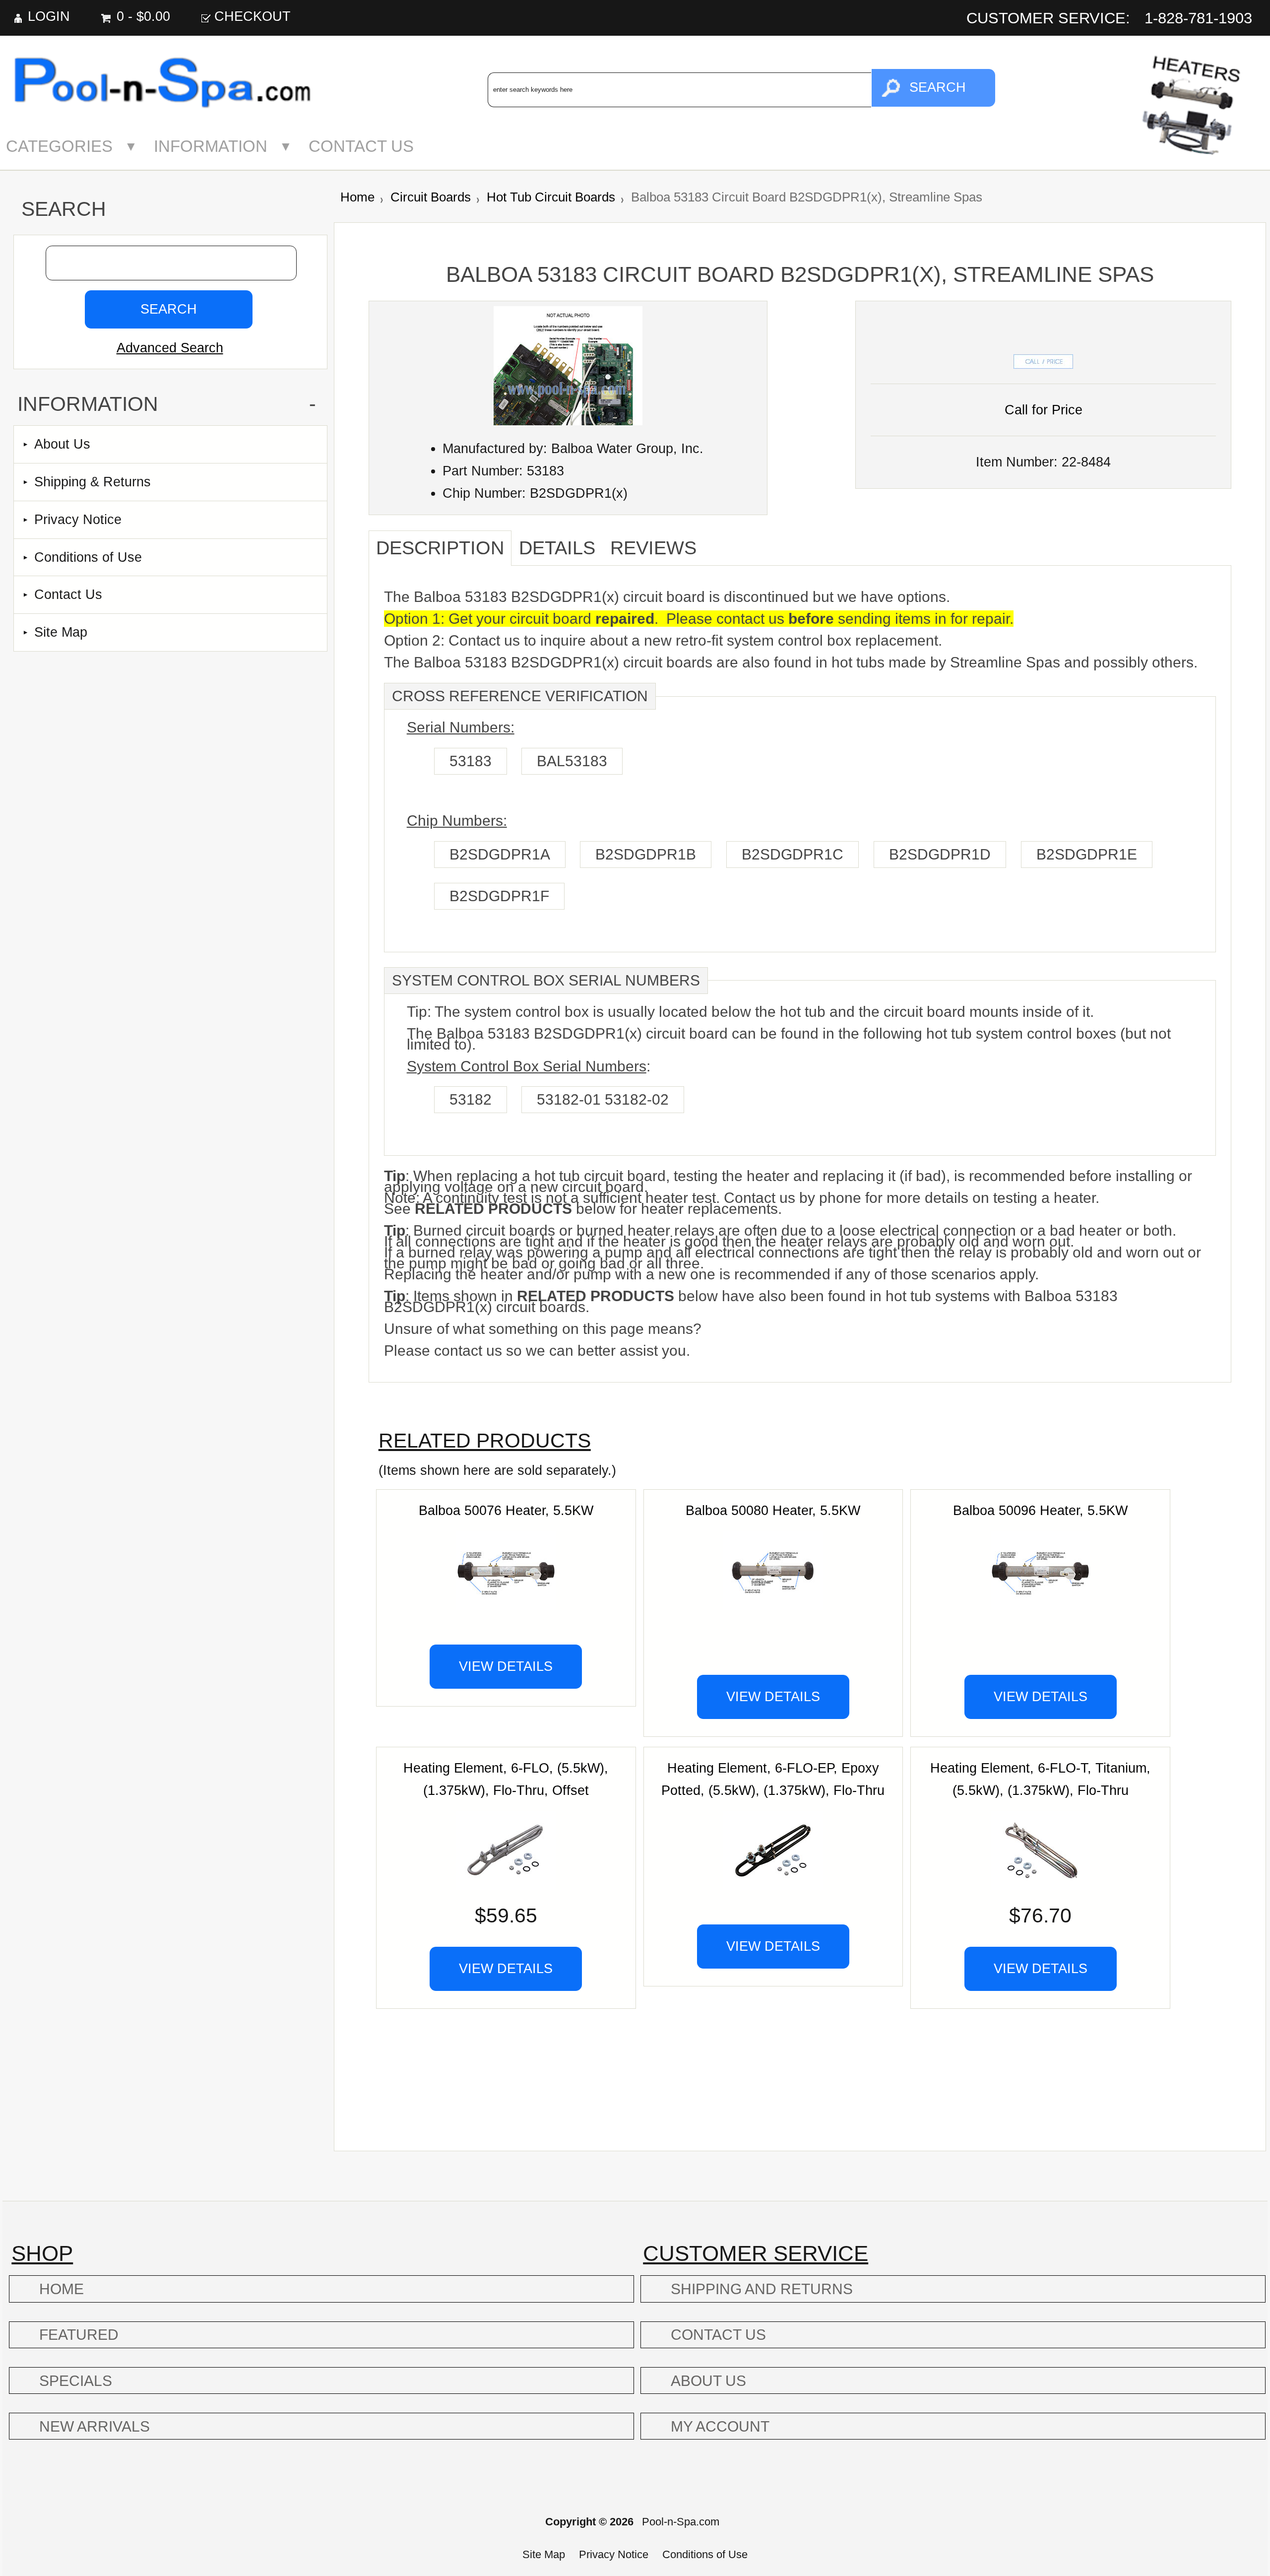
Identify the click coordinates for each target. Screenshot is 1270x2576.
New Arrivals (95, 2426)
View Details (506, 1666)
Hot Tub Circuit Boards (551, 197)
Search (64, 209)
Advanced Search (170, 348)
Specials (76, 2381)
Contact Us (361, 146)
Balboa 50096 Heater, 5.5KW (1040, 1510)
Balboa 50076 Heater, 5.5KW (506, 1510)
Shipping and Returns (762, 2289)
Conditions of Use (88, 557)
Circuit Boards (431, 197)
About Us (62, 444)
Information (211, 146)
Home (357, 197)
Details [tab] (557, 548)
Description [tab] (440, 548)
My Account (720, 2426)
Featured (79, 2335)
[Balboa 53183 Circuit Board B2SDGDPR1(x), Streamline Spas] (568, 421)
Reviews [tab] (653, 548)
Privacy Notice (78, 519)
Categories (59, 146)
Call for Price (1044, 410)
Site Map (61, 632)
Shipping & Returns (93, 482)
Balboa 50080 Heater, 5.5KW (773, 1510)
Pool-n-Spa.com (681, 2522)
